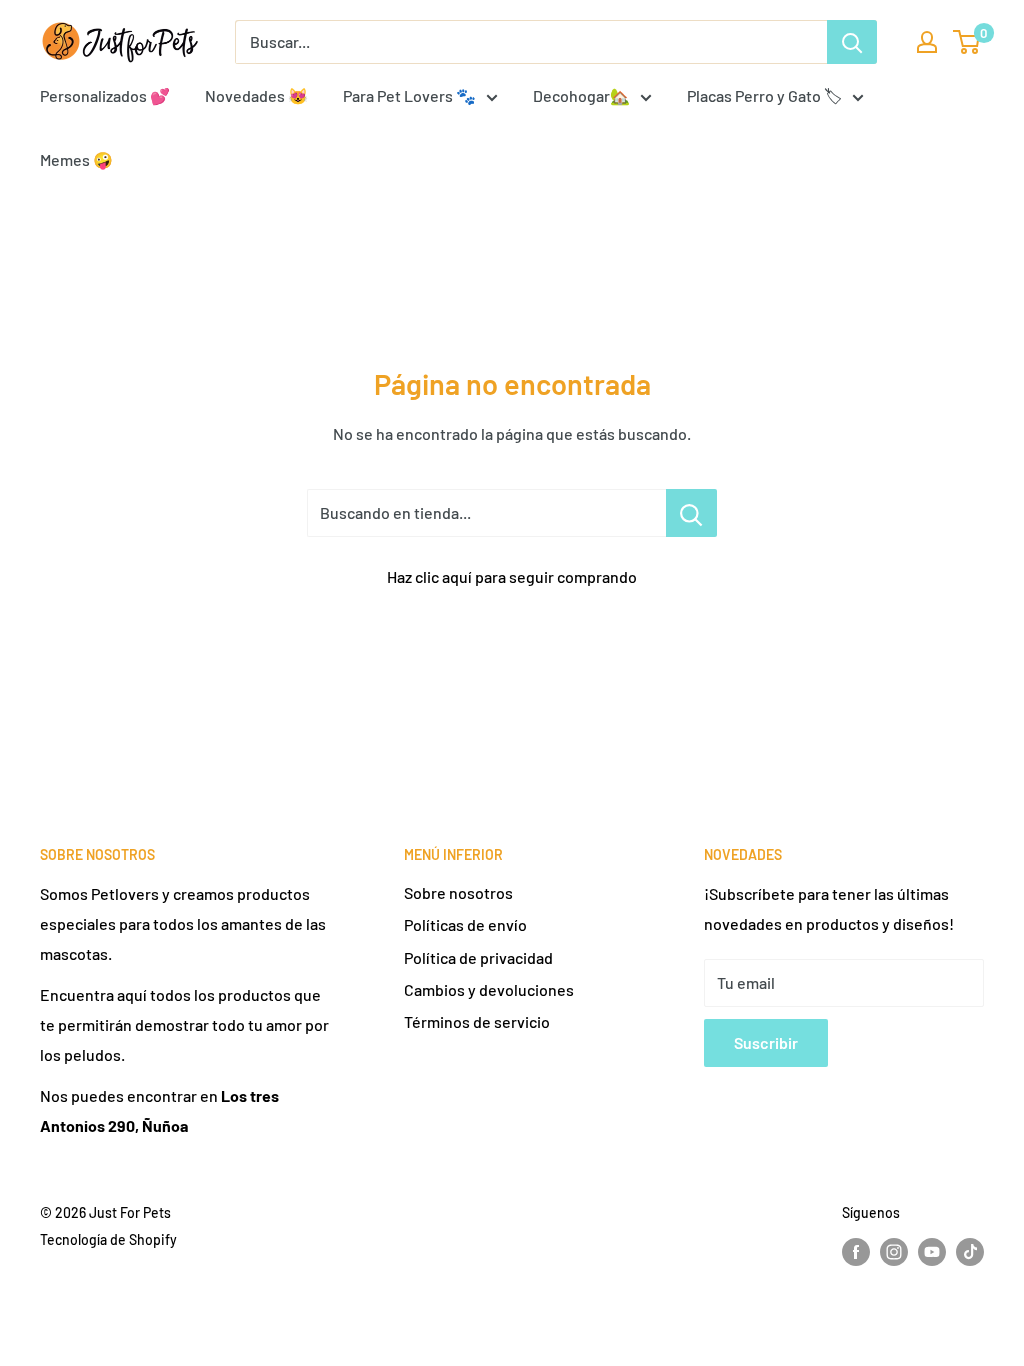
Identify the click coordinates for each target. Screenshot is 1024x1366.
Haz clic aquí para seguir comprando (512, 576)
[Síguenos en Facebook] (856, 1252)
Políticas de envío (465, 924)
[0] (967, 42)
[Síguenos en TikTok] (970, 1252)
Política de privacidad (478, 957)
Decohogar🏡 (581, 95)
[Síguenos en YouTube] (932, 1252)
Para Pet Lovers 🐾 (409, 95)
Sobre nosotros (458, 892)
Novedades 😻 (256, 95)
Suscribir (766, 1042)
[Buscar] (852, 42)
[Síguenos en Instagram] (894, 1252)
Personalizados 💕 (105, 95)
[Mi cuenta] (927, 42)
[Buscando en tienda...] (691, 513)
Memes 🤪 (76, 159)
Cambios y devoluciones (489, 989)
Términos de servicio (477, 1021)
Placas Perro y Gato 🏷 (764, 95)
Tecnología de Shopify (108, 1239)
